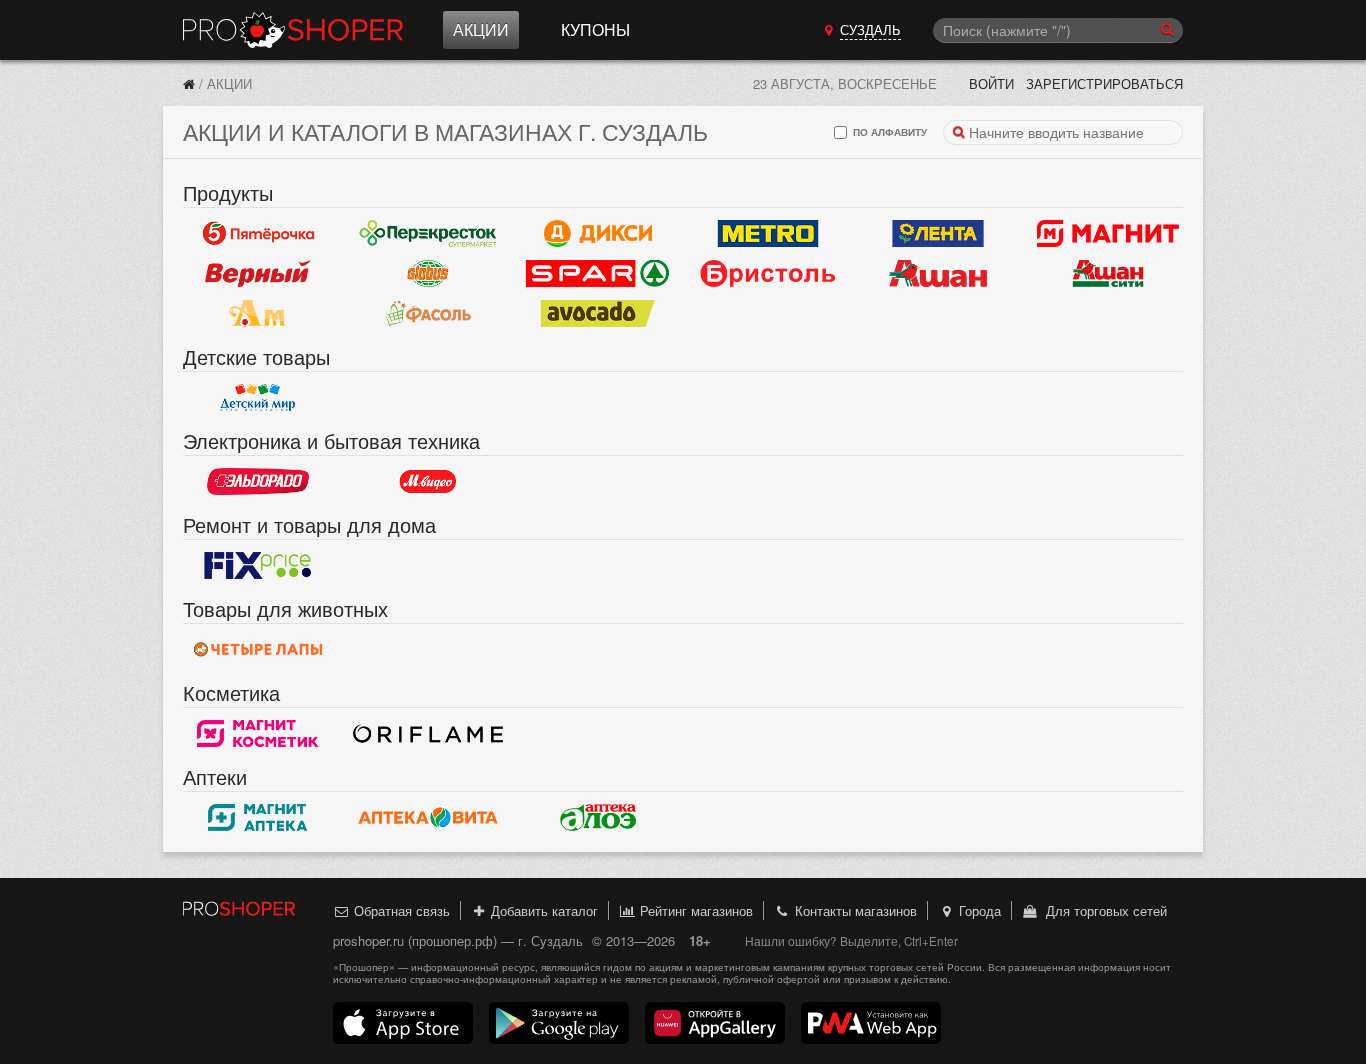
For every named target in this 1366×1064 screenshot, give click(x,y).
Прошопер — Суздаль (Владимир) (293, 30)
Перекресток (428, 233)
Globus (428, 273)
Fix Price (258, 565)
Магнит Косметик (258, 733)
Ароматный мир (258, 313)
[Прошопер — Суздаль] (189, 83)
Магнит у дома (1108, 233)
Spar (598, 273)
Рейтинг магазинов (694, 910)
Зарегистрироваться (1104, 83)
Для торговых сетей (1102, 910)
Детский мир (258, 397)
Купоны (595, 29)
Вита (428, 817)
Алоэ (598, 817)
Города (978, 910)
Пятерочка (258, 233)
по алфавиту (888, 131)
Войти (991, 83)
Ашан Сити (1108, 273)
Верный (258, 273)
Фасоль (428, 313)
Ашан (938, 273)
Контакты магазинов (854, 910)
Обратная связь (400, 910)
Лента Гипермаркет (938, 233)
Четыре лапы (258, 649)
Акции (481, 29)
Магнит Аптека (258, 817)
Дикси (598, 233)
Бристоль (768, 273)
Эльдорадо (258, 481)
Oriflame (428, 733)
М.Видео (428, 481)
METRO (768, 233)
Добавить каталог (542, 910)
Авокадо (598, 313)
